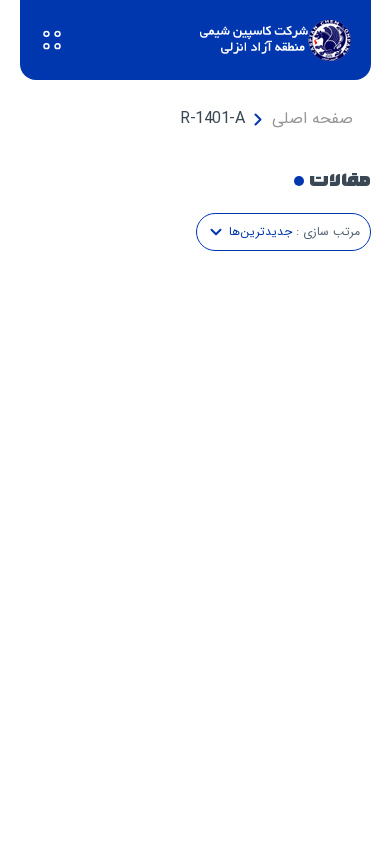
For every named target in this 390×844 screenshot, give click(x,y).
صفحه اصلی (312, 118)
